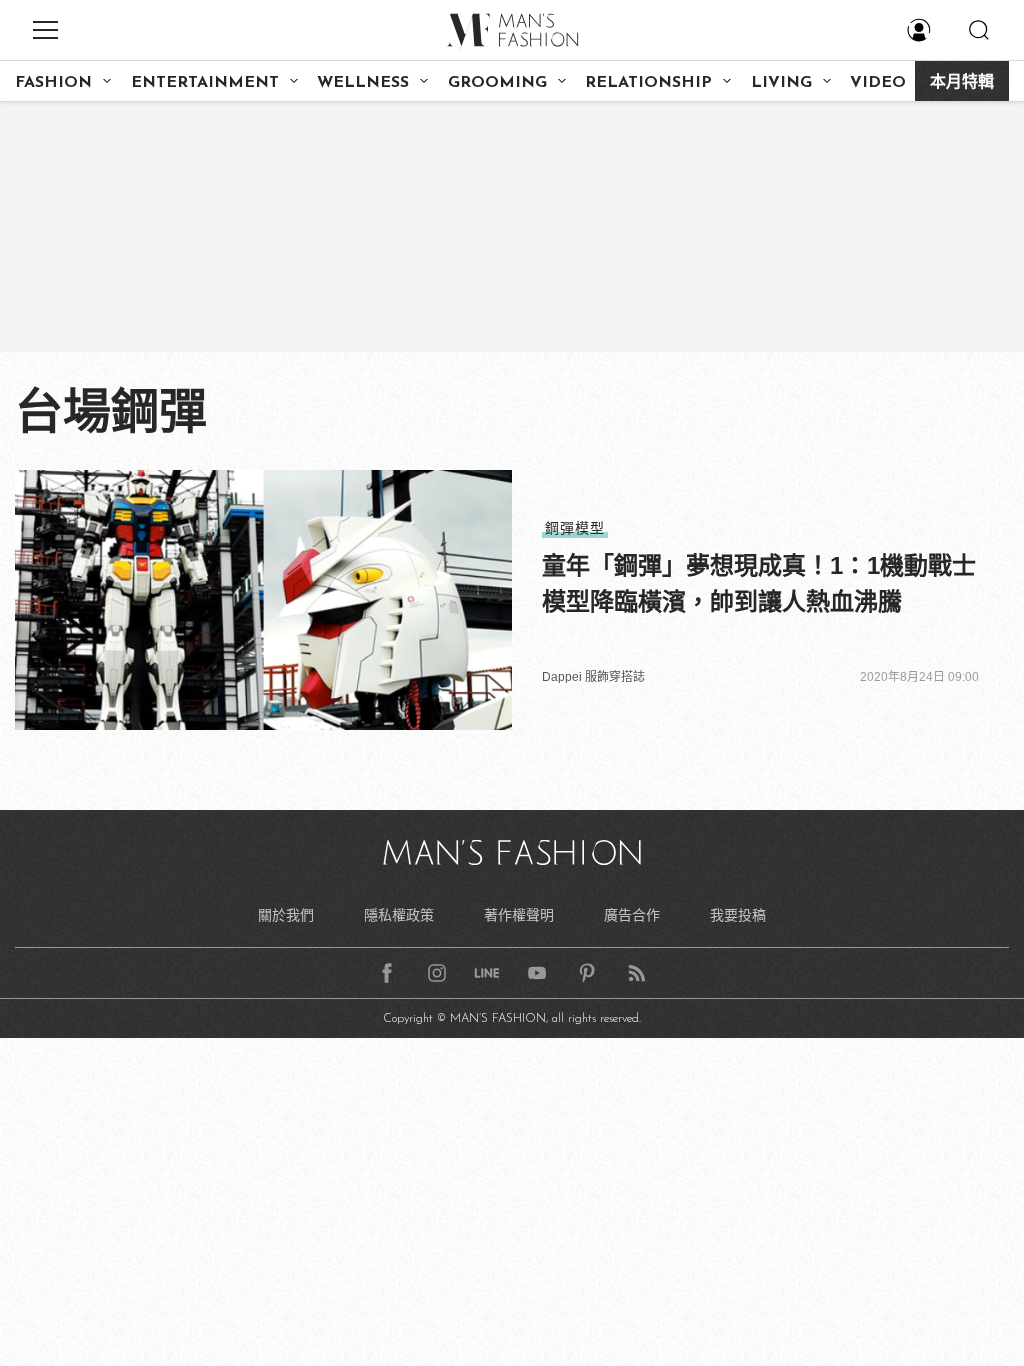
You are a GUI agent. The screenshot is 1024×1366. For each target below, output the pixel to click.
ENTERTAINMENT (205, 83)
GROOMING (497, 83)
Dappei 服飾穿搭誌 (593, 677)
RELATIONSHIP (648, 83)
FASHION (53, 83)
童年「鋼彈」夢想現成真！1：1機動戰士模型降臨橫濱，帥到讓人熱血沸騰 (759, 583)
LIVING (781, 83)
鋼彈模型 (575, 528)
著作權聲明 (519, 915)
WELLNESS (363, 83)
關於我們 (286, 915)
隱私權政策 (399, 915)
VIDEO (878, 83)
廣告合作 (632, 915)
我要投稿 (738, 915)
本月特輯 (962, 83)
